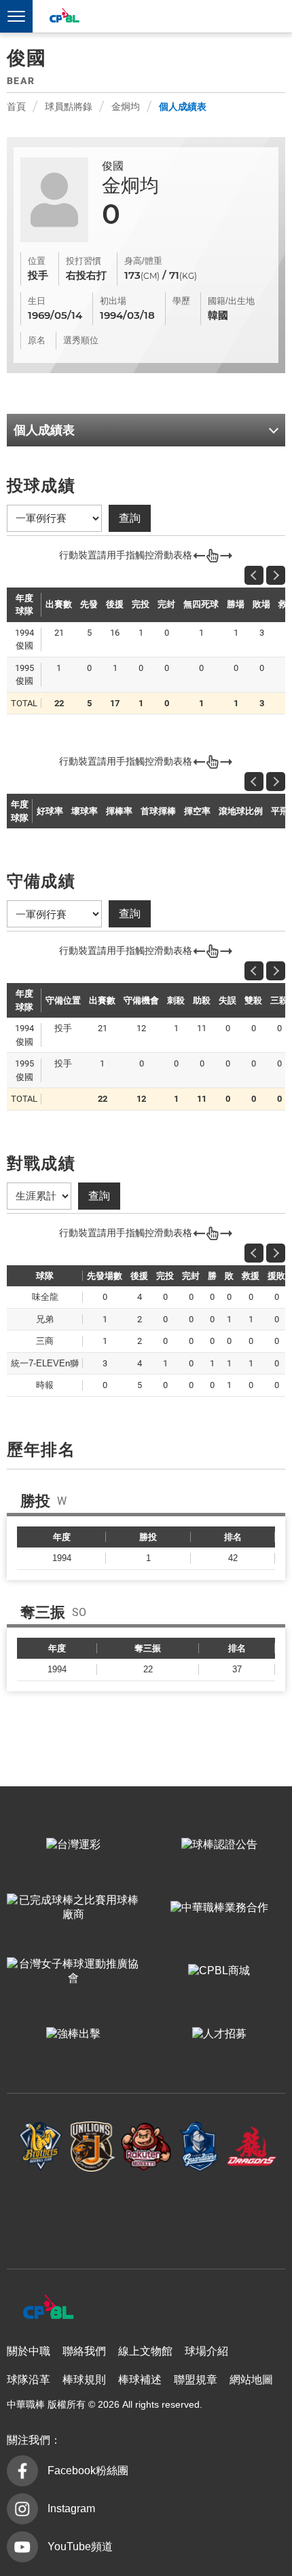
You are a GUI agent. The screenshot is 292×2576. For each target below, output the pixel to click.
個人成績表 (183, 107)
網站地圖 (251, 2380)
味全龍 (252, 2146)
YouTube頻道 (80, 2546)
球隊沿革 (29, 2380)
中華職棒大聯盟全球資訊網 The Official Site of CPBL (64, 17)
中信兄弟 (41, 2146)
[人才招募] (219, 2034)
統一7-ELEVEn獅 (93, 2146)
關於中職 (29, 2351)
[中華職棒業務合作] (219, 1908)
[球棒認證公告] (219, 1845)
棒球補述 (140, 2380)
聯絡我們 (84, 2351)
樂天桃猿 (146, 2146)
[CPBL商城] (219, 1971)
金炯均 (126, 107)
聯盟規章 (196, 2380)
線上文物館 (145, 2351)
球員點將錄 (69, 107)
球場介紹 (206, 2351)
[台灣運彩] (73, 1845)
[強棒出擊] (73, 2034)
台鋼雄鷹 (146, 2213)
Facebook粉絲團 (88, 2471)
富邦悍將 (199, 2146)
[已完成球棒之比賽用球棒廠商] (73, 1908)
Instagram (71, 2508)
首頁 (16, 107)
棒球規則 (84, 2380)
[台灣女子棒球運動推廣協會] (73, 1971)
